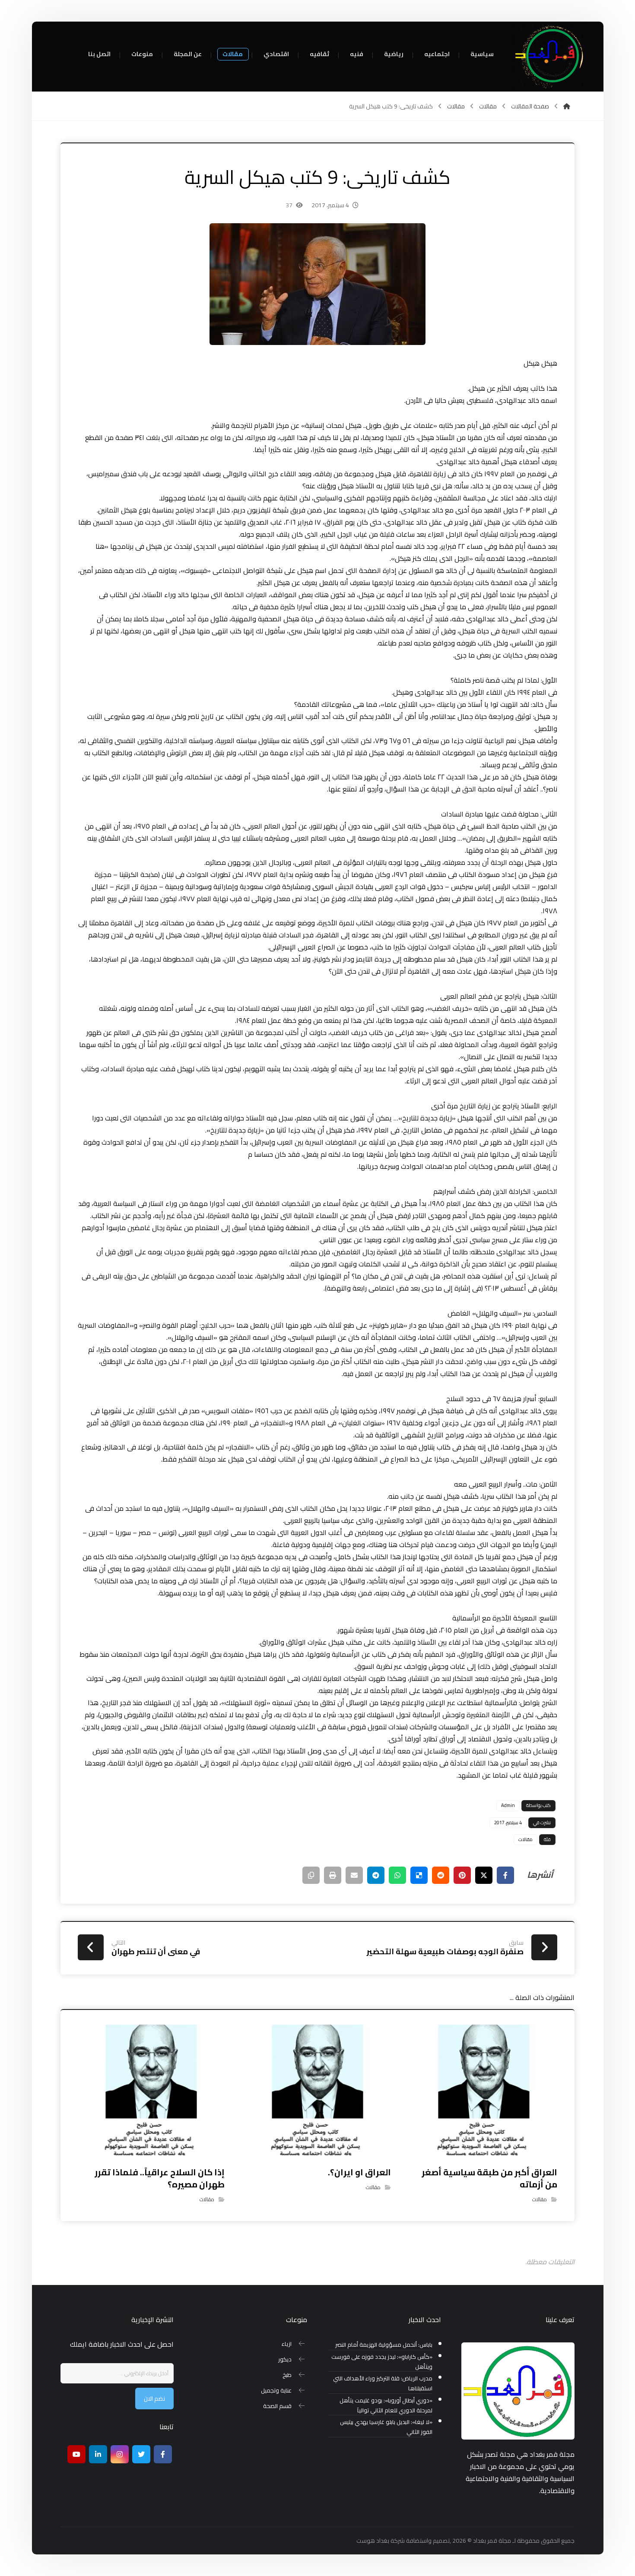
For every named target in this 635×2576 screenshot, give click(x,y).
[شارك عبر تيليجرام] (376, 1875)
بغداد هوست (373, 2541)
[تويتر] (141, 2454)
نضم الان (154, 2399)
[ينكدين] (98, 2454)
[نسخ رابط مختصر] (311, 1875)
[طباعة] (333, 1875)
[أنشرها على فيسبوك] (505, 1875)
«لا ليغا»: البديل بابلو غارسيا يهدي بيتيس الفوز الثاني (386, 2427)
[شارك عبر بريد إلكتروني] (354, 1875)
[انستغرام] (120, 2454)
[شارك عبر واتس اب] (397, 1875)
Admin (508, 1805)
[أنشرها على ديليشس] (419, 1875)
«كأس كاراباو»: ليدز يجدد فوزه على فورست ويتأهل (382, 2362)
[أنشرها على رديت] (441, 1875)
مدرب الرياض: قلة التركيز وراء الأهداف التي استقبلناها (383, 2383)
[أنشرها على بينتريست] (462, 1875)
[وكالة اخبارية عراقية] (549, 56)
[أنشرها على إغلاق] (484, 1875)
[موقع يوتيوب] (76, 2454)
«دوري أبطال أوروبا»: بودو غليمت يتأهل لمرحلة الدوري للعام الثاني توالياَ (386, 2405)
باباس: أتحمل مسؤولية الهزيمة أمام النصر (384, 2345)
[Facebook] (163, 2454)
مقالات (525, 1839)
